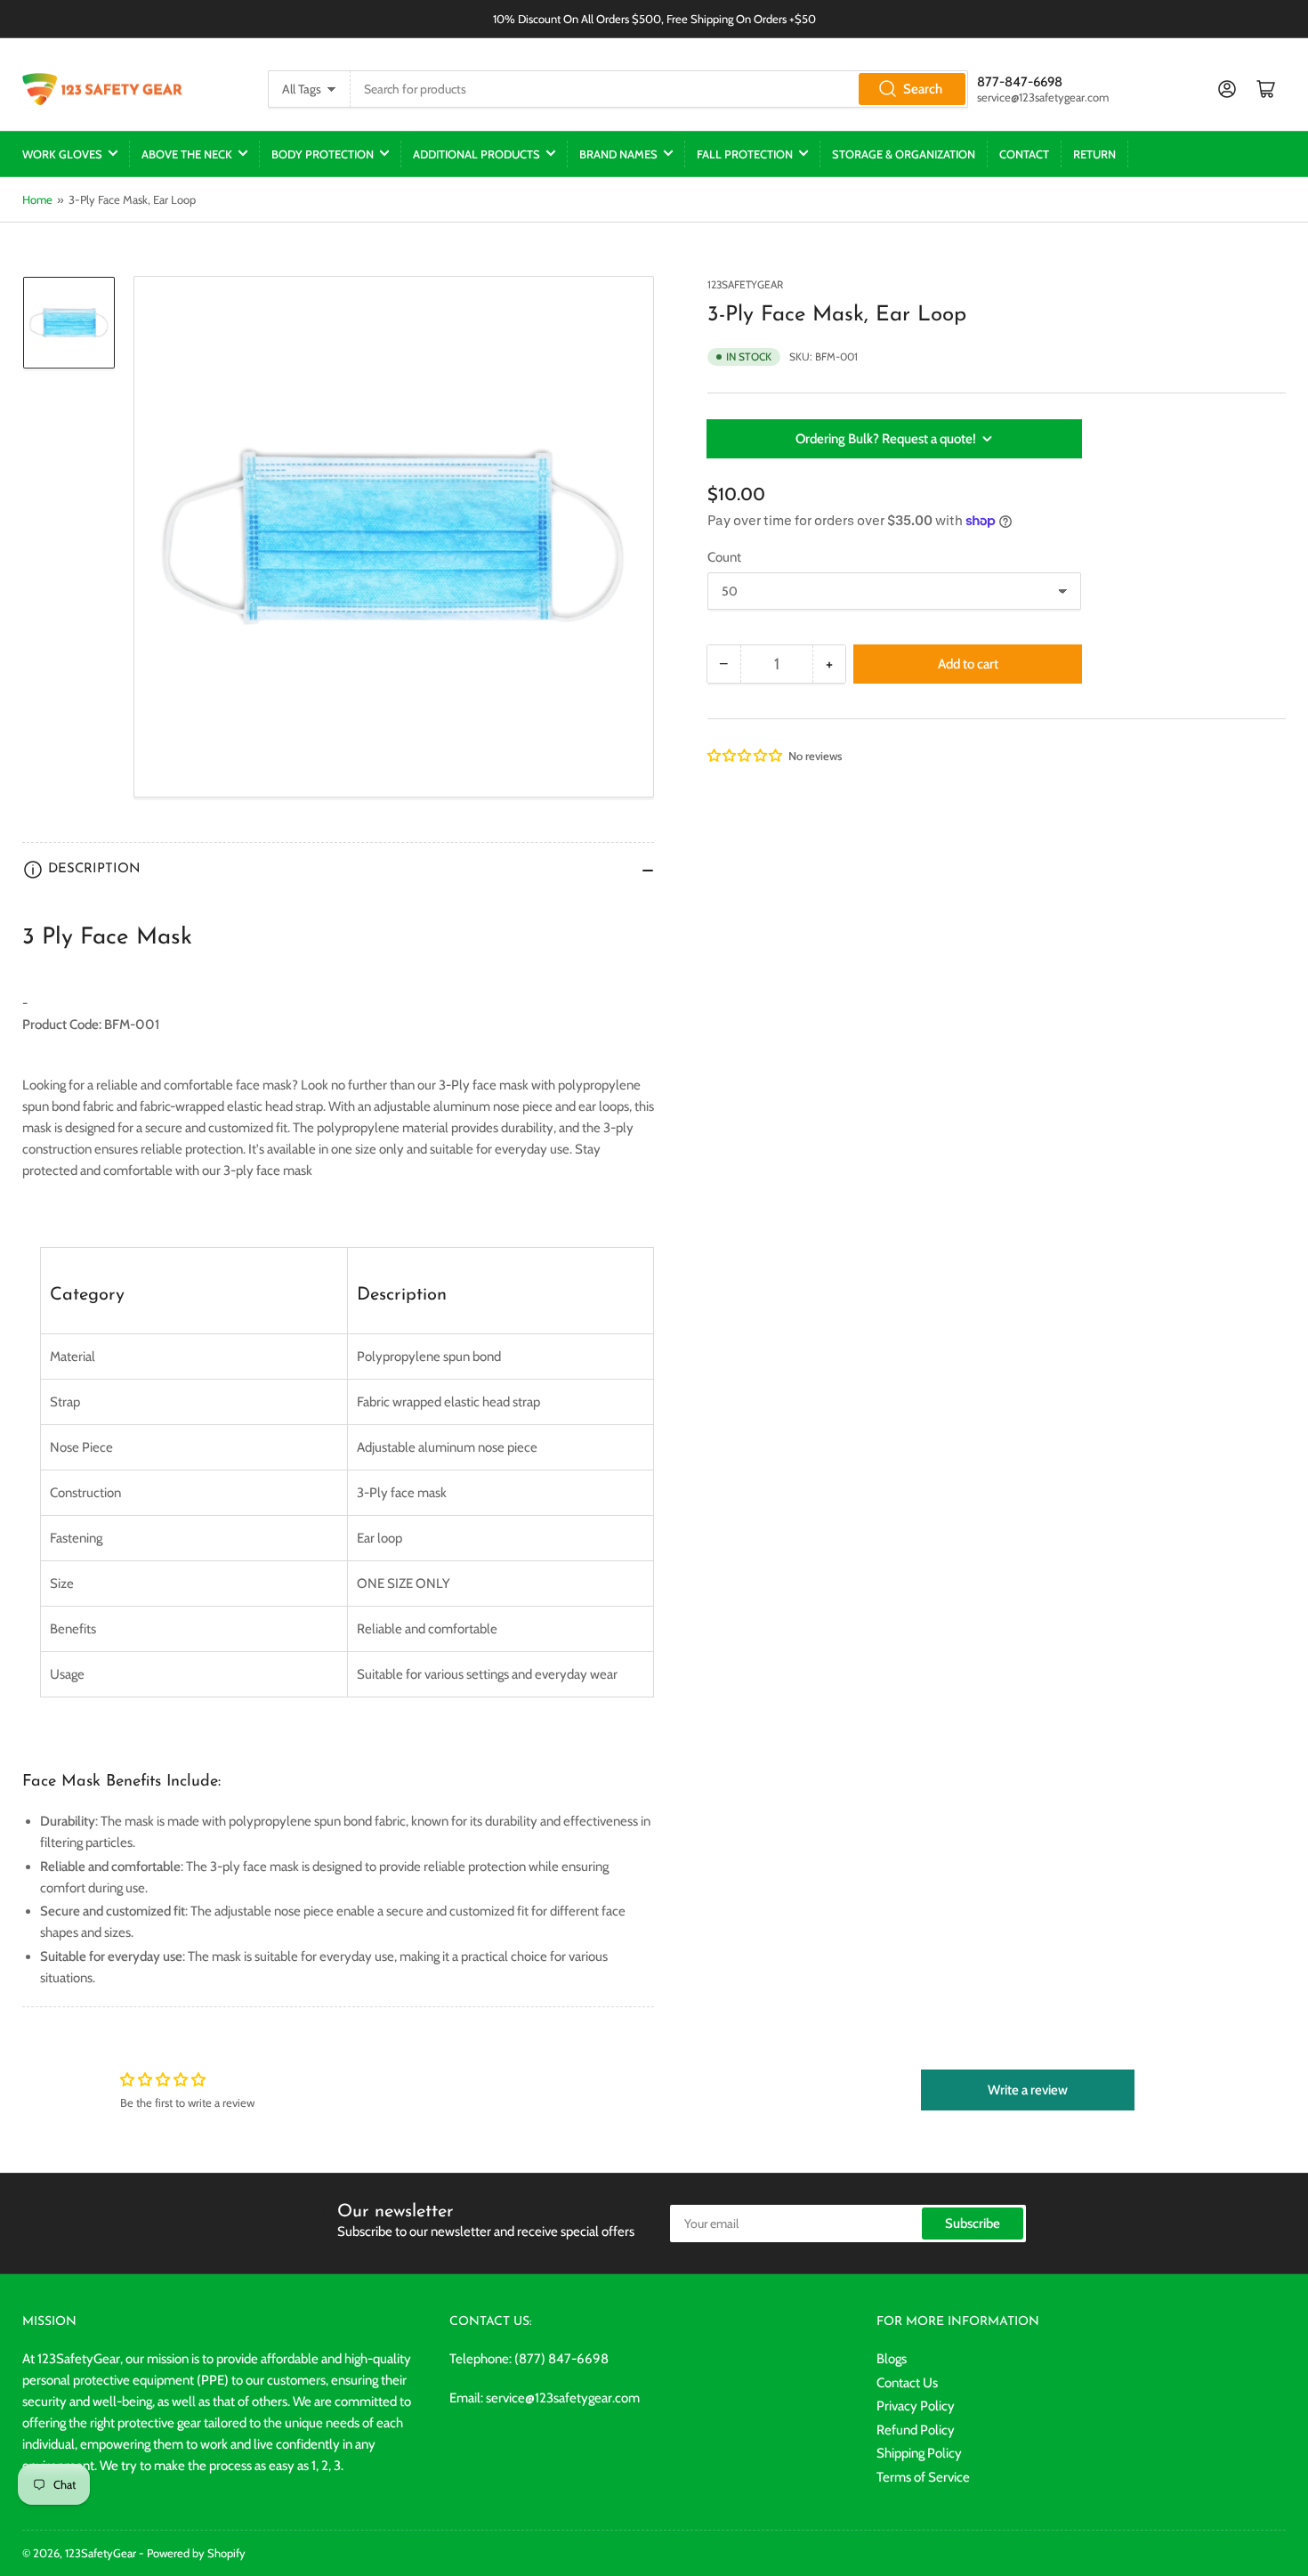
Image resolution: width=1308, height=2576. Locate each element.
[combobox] (659, 89)
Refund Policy (916, 2430)
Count (724, 557)
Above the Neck (187, 154)
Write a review (1028, 2090)
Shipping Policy (919, 2453)
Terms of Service (923, 2477)
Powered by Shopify (196, 2553)
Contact (1024, 154)
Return (1094, 154)
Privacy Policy (916, 2406)
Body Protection (323, 154)
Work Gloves (62, 154)
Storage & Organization (904, 154)
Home (37, 199)
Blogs (892, 2359)
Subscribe (973, 2224)
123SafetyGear (745, 284)
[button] (746, 756)
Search (923, 89)
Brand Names (618, 154)
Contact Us (907, 2383)
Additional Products (476, 154)
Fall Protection (745, 154)
